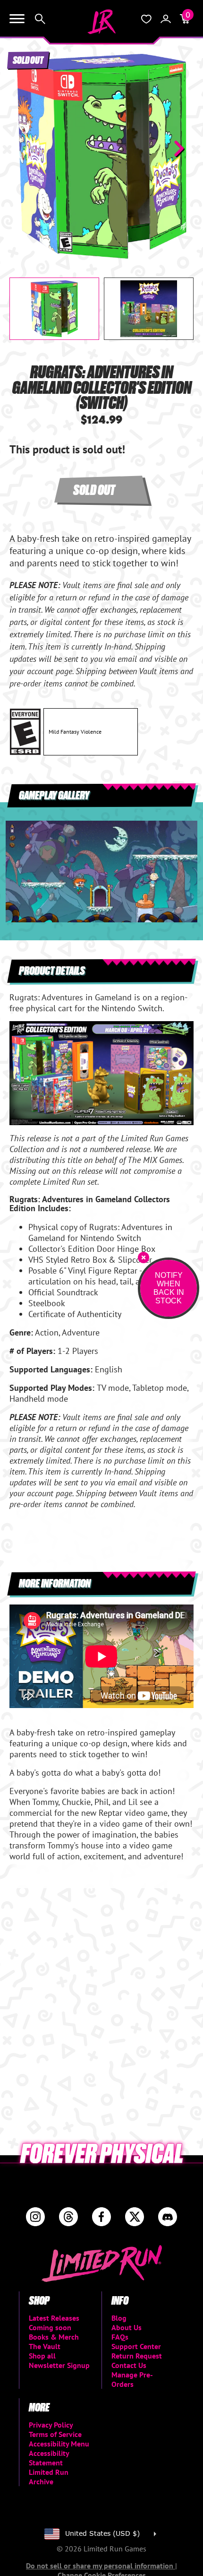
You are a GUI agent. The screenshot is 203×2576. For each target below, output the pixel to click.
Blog (119, 2318)
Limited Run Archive (49, 2477)
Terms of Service (55, 2434)
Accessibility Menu (59, 2444)
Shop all (42, 2356)
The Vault (45, 2346)
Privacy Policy (51, 2425)
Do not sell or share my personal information (101, 2566)
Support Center (136, 2346)
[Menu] (17, 19)
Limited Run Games (101, 22)
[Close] (144, 1258)
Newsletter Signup (59, 2365)
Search (40, 19)
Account (166, 19)
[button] (24, 148)
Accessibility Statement (49, 2458)
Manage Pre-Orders (132, 2379)
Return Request (137, 2356)
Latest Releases (54, 2318)
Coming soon (50, 2327)
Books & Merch (54, 2337)
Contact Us (129, 2365)
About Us (127, 2327)
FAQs (120, 2337)
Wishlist (146, 19)
